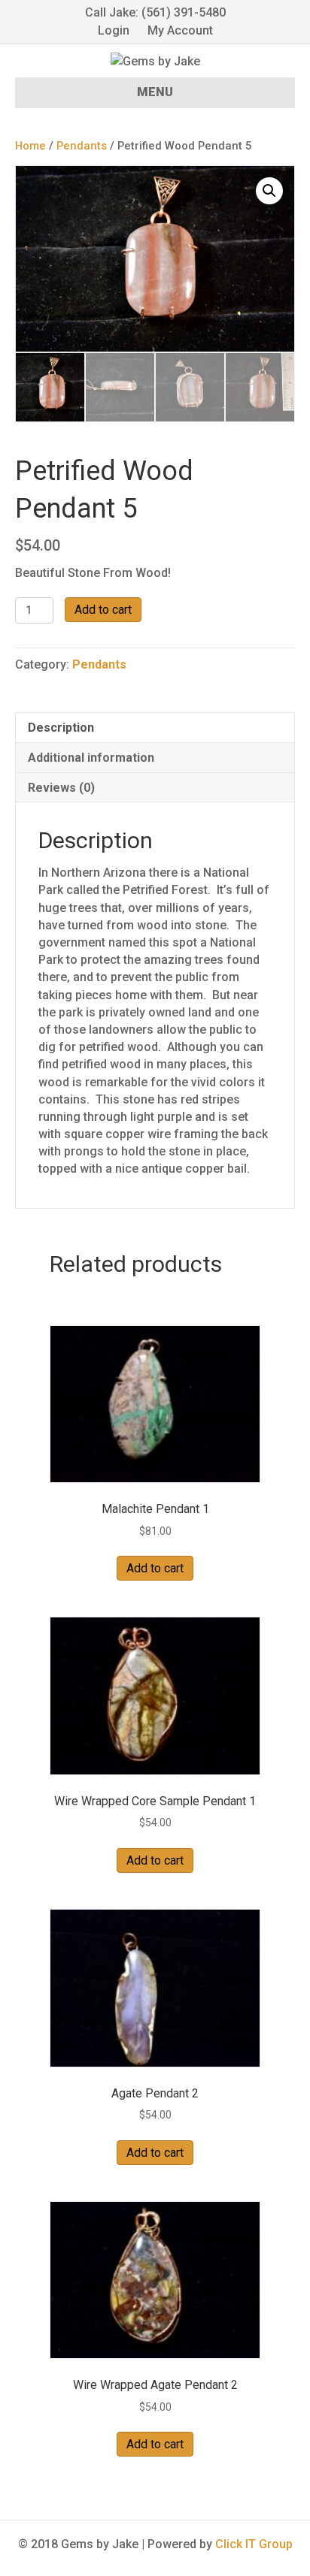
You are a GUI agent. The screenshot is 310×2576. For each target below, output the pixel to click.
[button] (269, 191)
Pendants (82, 146)
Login (114, 30)
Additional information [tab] (91, 758)
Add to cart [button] (155, 1568)
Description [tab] (61, 728)
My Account (180, 30)
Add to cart (103, 610)
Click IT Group (254, 2544)
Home (30, 146)
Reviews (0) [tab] (61, 788)
